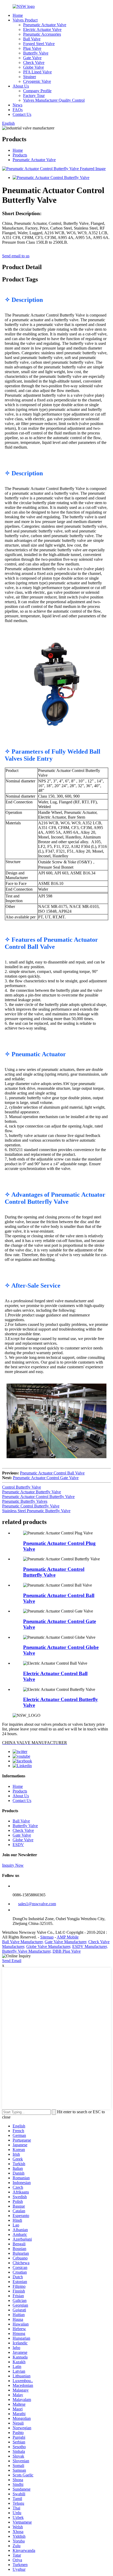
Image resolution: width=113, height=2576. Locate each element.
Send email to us (16, 256)
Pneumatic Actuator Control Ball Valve (52, 1473)
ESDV (18, 1845)
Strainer (30, 77)
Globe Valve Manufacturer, (49, 1946)
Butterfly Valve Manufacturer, (27, 1951)
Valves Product (25, 20)
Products (20, 155)
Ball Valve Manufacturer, (23, 1942)
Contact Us (22, 114)
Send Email (12, 1961)
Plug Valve (32, 48)
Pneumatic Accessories (42, 34)
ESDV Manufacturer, (90, 1946)
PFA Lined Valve (37, 72)
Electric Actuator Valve (42, 29)
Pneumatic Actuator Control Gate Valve (46, 1478)
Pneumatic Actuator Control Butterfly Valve (38, 1497)
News (17, 105)
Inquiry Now (13, 1865)
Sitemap (47, 1937)
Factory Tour (34, 96)
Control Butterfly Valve (22, 1487)
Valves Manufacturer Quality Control (54, 100)
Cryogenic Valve (37, 81)
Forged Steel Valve (39, 44)
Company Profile (37, 91)
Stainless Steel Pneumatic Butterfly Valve (36, 1511)
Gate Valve (32, 58)
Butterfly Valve (36, 53)
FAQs (18, 110)
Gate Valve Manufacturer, (66, 1942)
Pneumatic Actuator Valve (45, 25)
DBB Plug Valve (67, 1951)
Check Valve (34, 62)
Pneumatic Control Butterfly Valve (31, 1506)
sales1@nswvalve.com (37, 1904)
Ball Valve (32, 39)
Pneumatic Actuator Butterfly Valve (32, 1492)
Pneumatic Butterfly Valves (25, 1501)
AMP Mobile (68, 1937)
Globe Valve (34, 67)
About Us (21, 86)
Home (18, 15)
